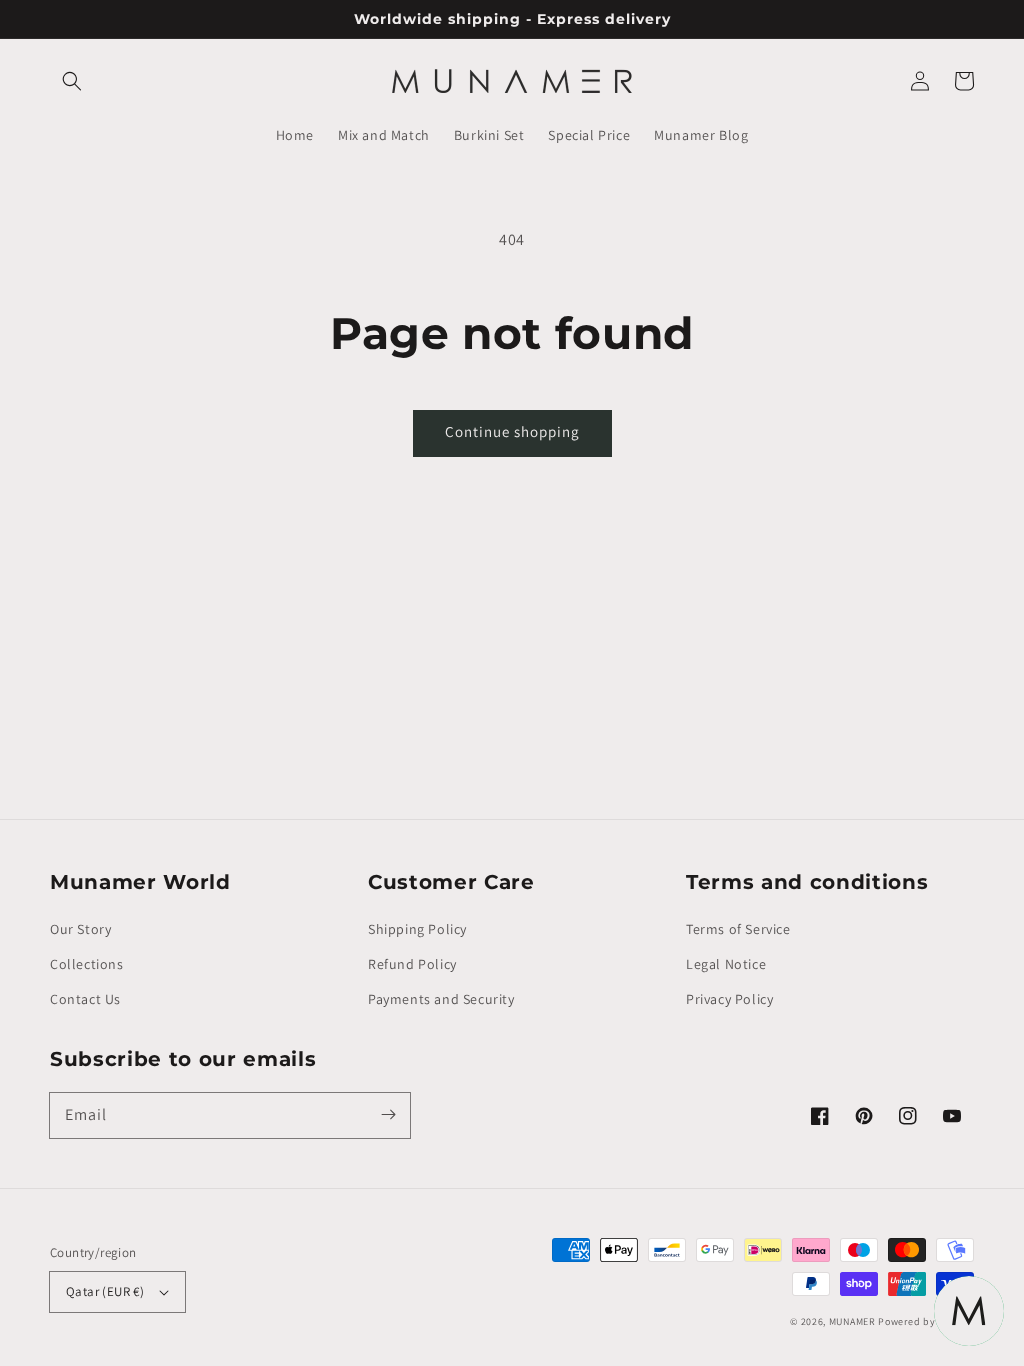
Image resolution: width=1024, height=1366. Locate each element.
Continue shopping (512, 431)
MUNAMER (852, 1321)
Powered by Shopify (926, 1321)
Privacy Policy (729, 999)
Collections (87, 964)
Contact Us (85, 999)
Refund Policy (412, 964)
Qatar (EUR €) (105, 1291)
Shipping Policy (417, 929)
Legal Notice (726, 964)
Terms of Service (738, 929)
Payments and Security (441, 999)
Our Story (80, 929)
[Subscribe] (388, 1115)
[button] (72, 81)
